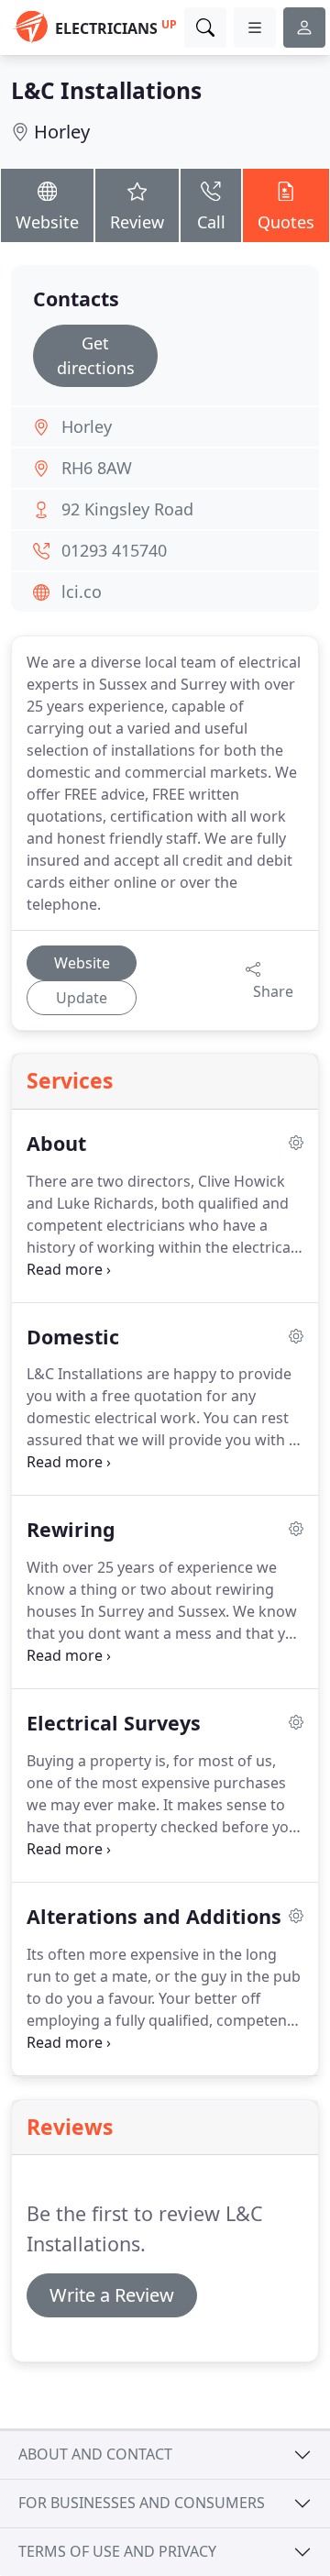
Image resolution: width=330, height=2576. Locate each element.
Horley (62, 132)
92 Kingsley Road (127, 509)
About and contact (95, 2454)
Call (211, 222)
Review (137, 222)
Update (82, 998)
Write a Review (112, 2295)
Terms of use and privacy (117, 2551)
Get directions (96, 355)
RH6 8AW (97, 468)
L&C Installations (106, 90)
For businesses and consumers (142, 2503)
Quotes (286, 222)
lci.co (82, 591)
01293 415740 (114, 550)
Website (47, 222)
